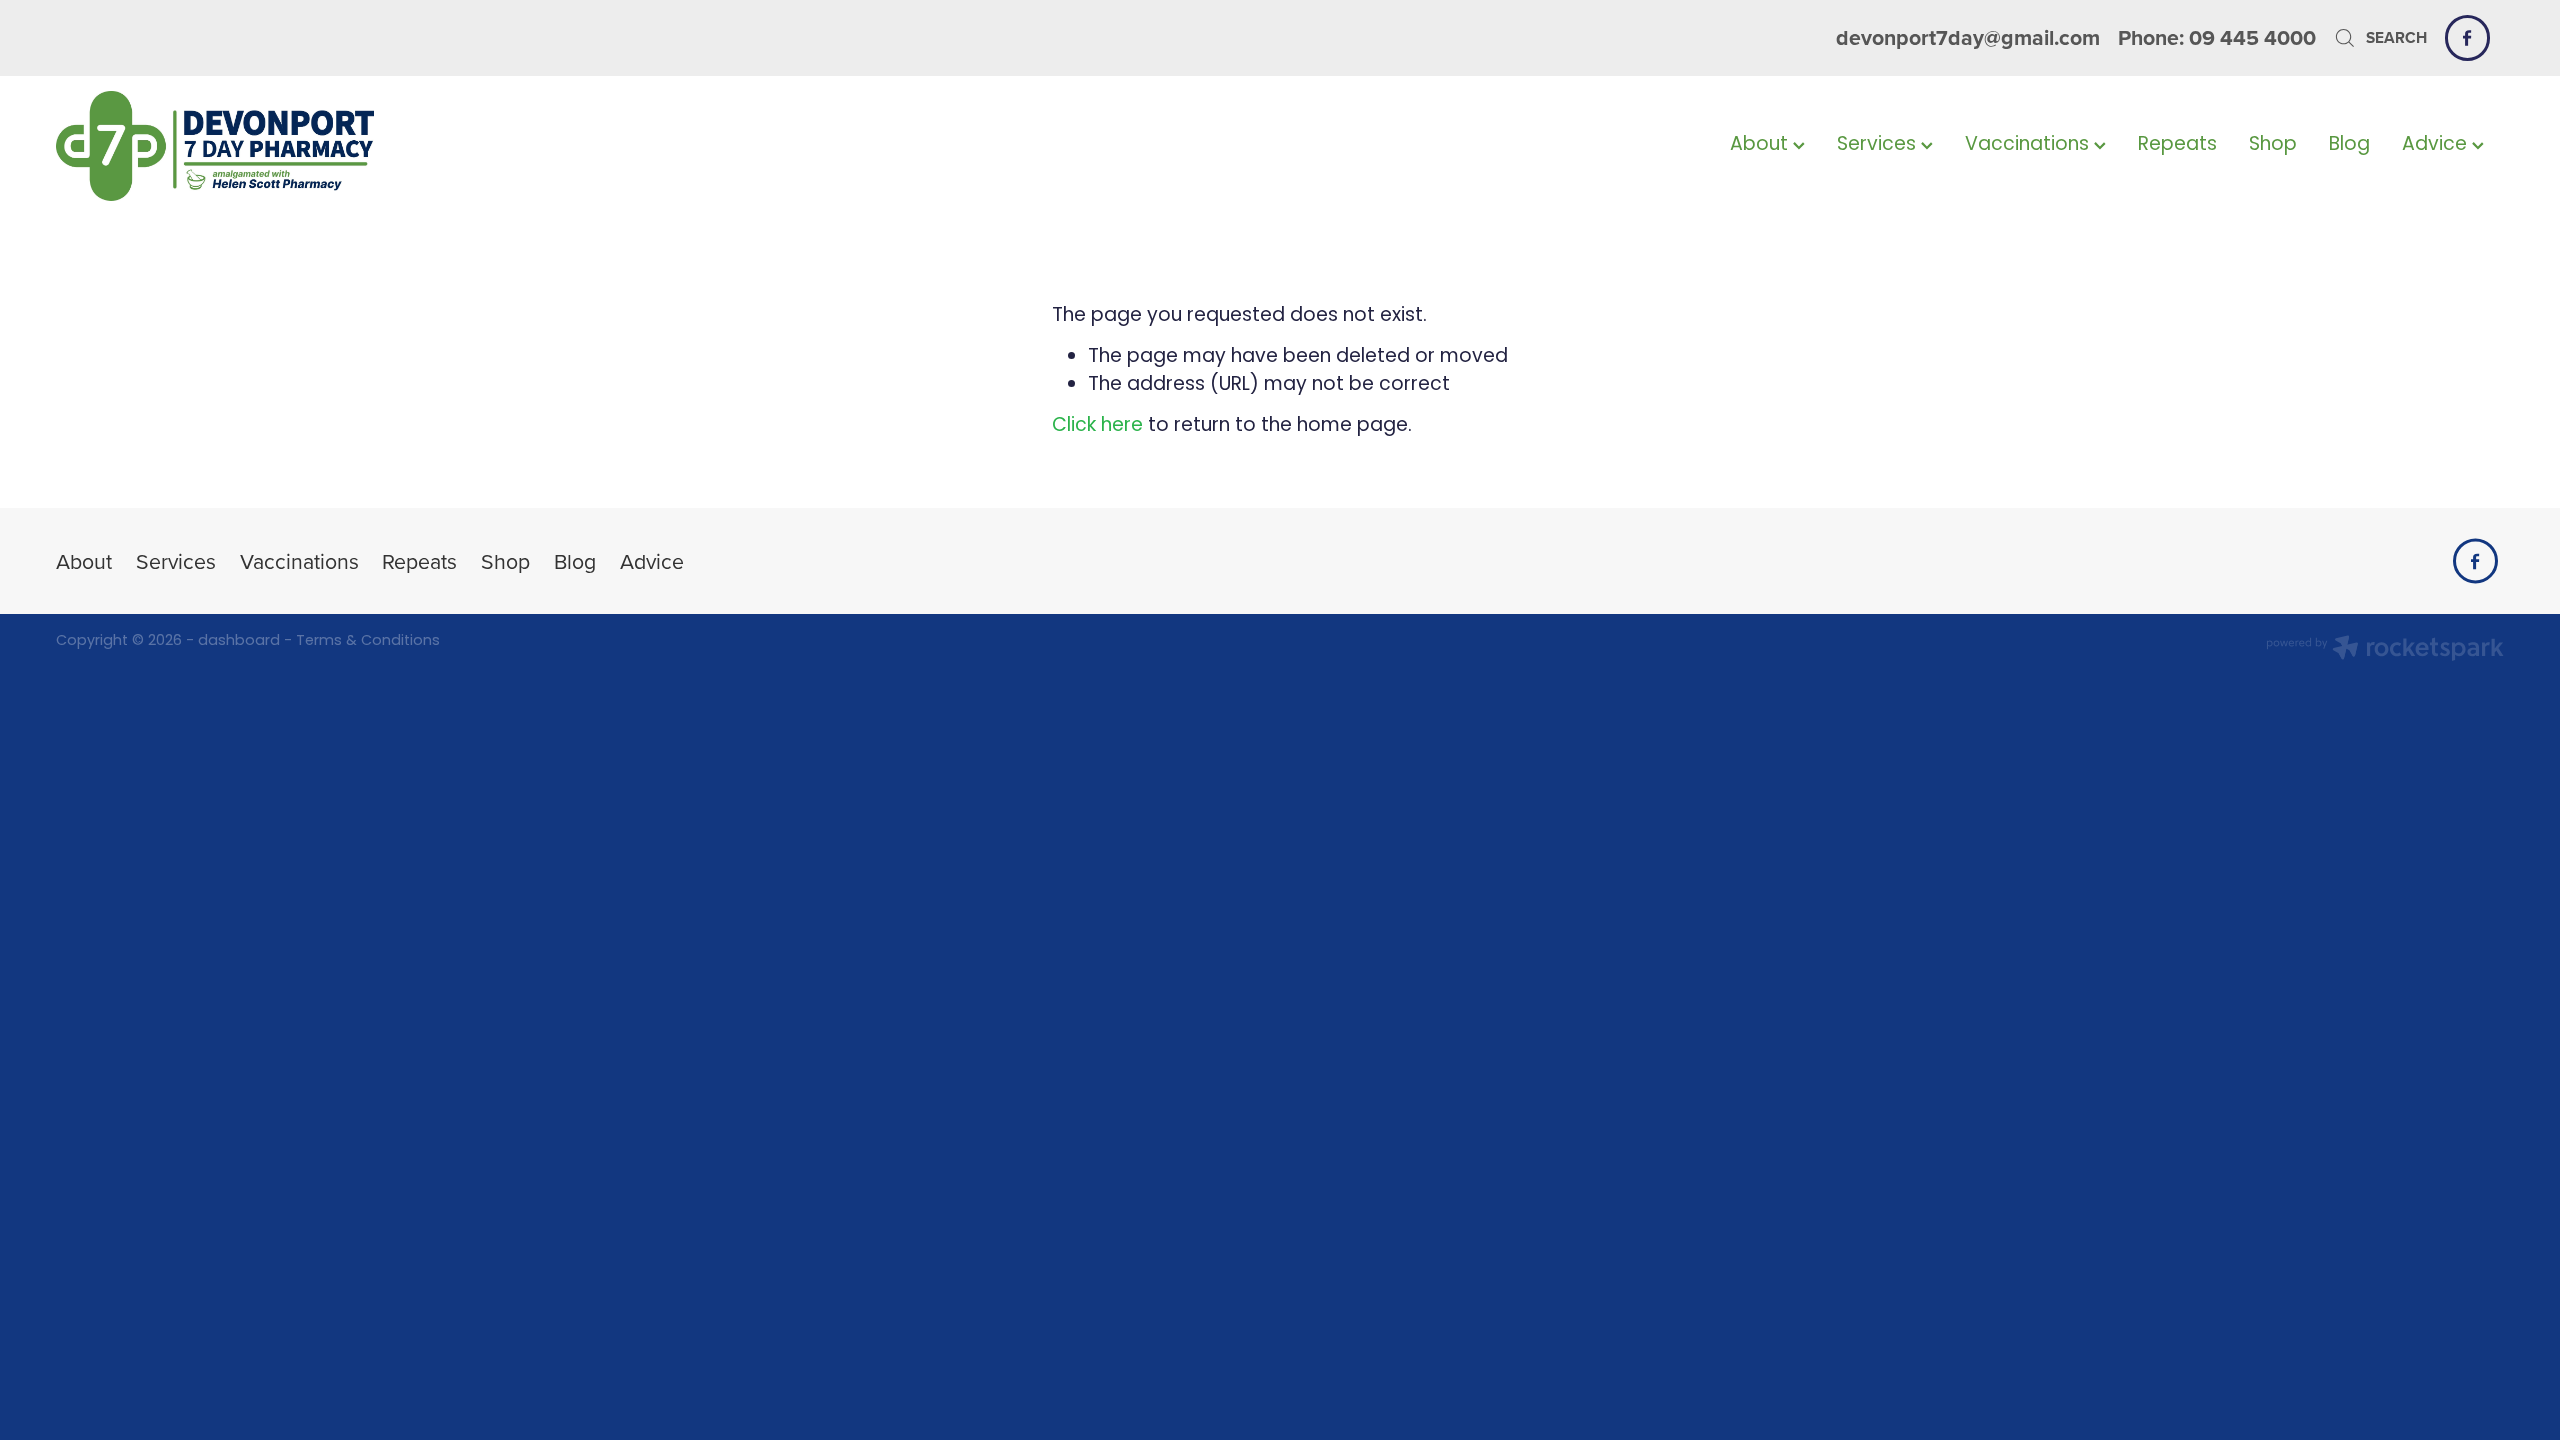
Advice (2437, 145)
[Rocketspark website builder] (2385, 651)
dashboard (239, 641)
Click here (1097, 426)
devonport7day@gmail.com (1968, 37)
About (1761, 145)
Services (1879, 145)
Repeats (2177, 145)
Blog (2349, 145)
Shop (2273, 145)
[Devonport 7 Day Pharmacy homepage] (301, 146)
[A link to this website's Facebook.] (2467, 37)
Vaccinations (2029, 145)
